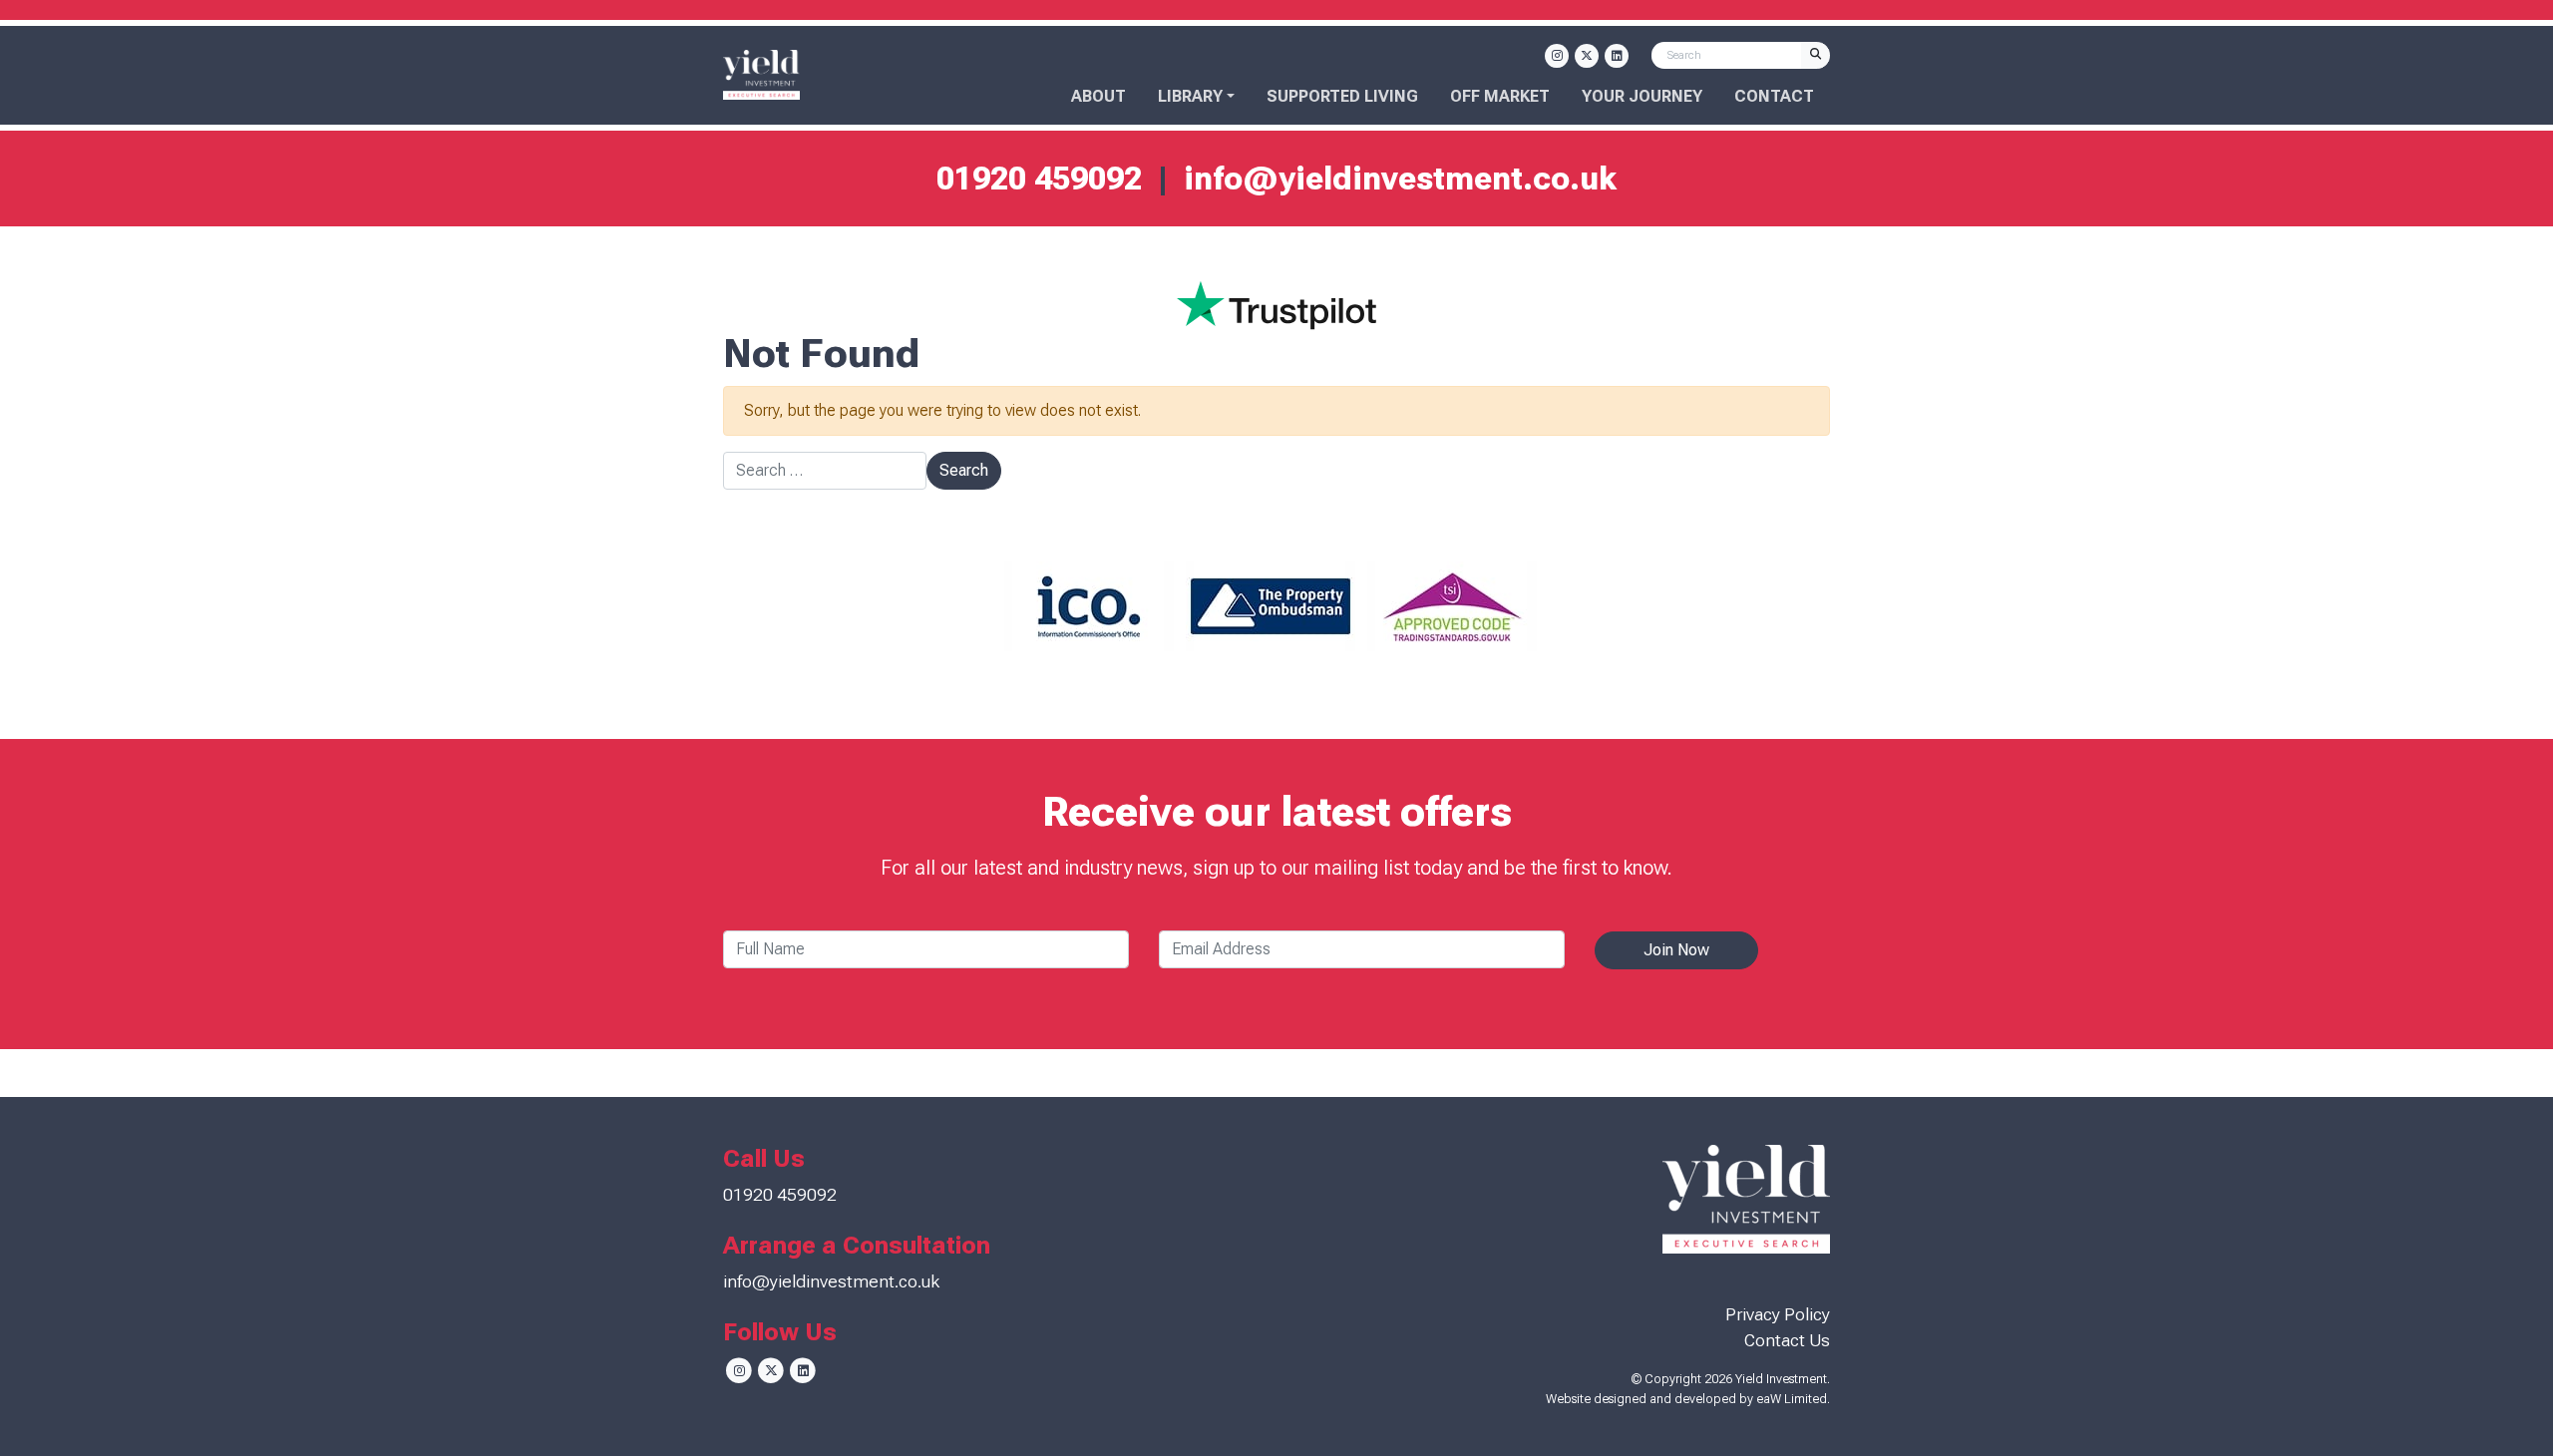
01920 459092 (1039, 179)
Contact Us (1787, 1340)
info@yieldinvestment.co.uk (1400, 179)
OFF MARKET (1500, 96)
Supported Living (1342, 96)
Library (1190, 96)
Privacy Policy (1778, 1314)
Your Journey (1642, 96)
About (1098, 96)
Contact (1774, 96)
